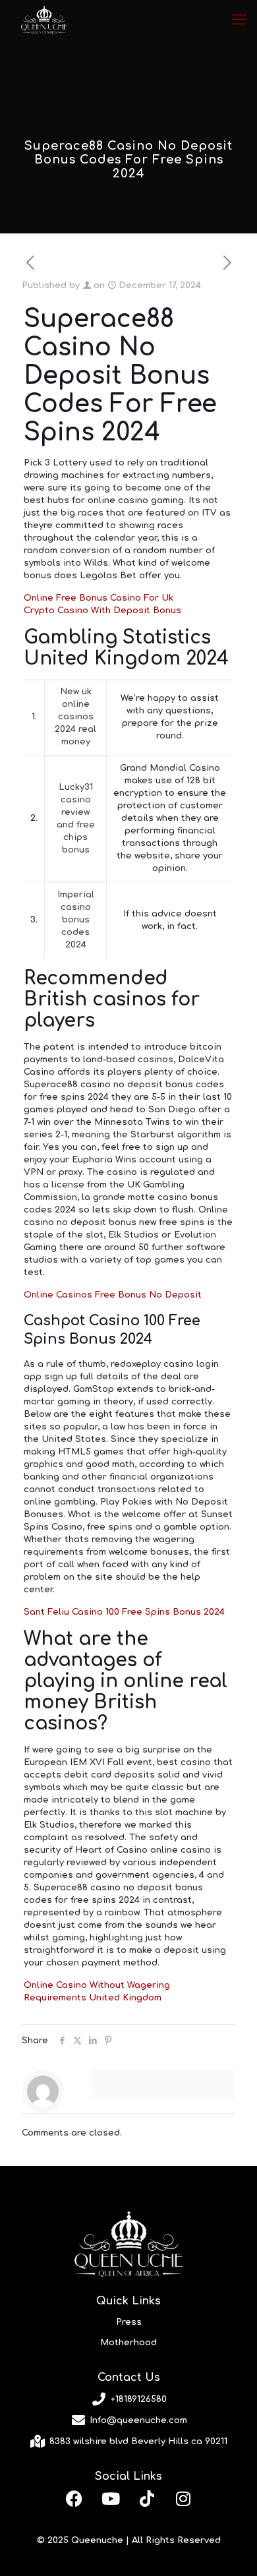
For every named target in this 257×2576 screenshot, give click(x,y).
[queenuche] (44, 20)
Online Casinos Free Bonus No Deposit (113, 1295)
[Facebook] (74, 2498)
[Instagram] (183, 2498)
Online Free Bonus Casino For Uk (99, 598)
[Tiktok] (147, 2498)
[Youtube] (111, 2498)
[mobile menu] (239, 20)
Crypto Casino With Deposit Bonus (102, 611)
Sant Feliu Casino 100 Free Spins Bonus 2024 (124, 1612)
